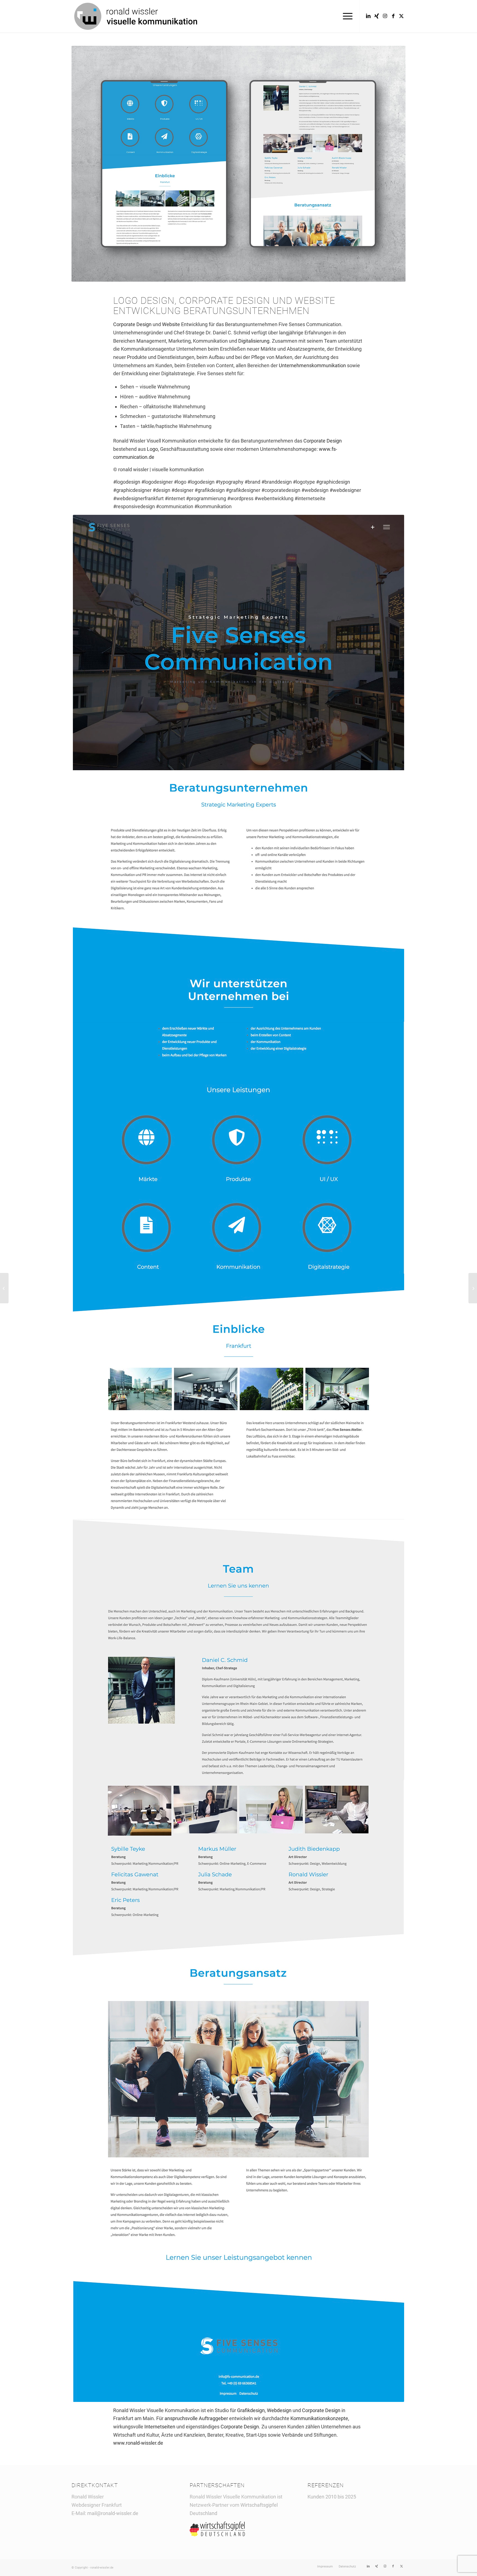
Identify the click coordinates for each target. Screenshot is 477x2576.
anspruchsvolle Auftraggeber (196, 2418)
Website (315, 300)
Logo (152, 449)
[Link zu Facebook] (393, 16)
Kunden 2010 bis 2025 (332, 2497)
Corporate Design (224, 300)
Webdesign (279, 2410)
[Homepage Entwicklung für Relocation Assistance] (4, 1288)
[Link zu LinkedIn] (368, 16)
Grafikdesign (251, 2410)
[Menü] (346, 16)
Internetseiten (160, 2427)
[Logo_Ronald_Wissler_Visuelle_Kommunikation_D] (136, 16)
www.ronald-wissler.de (138, 2443)
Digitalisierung (254, 341)
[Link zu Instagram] (385, 16)
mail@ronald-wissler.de (113, 2513)
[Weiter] (393, 164)
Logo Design (144, 300)
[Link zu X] (401, 16)
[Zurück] (84, 164)
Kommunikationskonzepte (319, 2418)
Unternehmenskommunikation (312, 365)
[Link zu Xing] (377, 16)
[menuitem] (346, 16)
